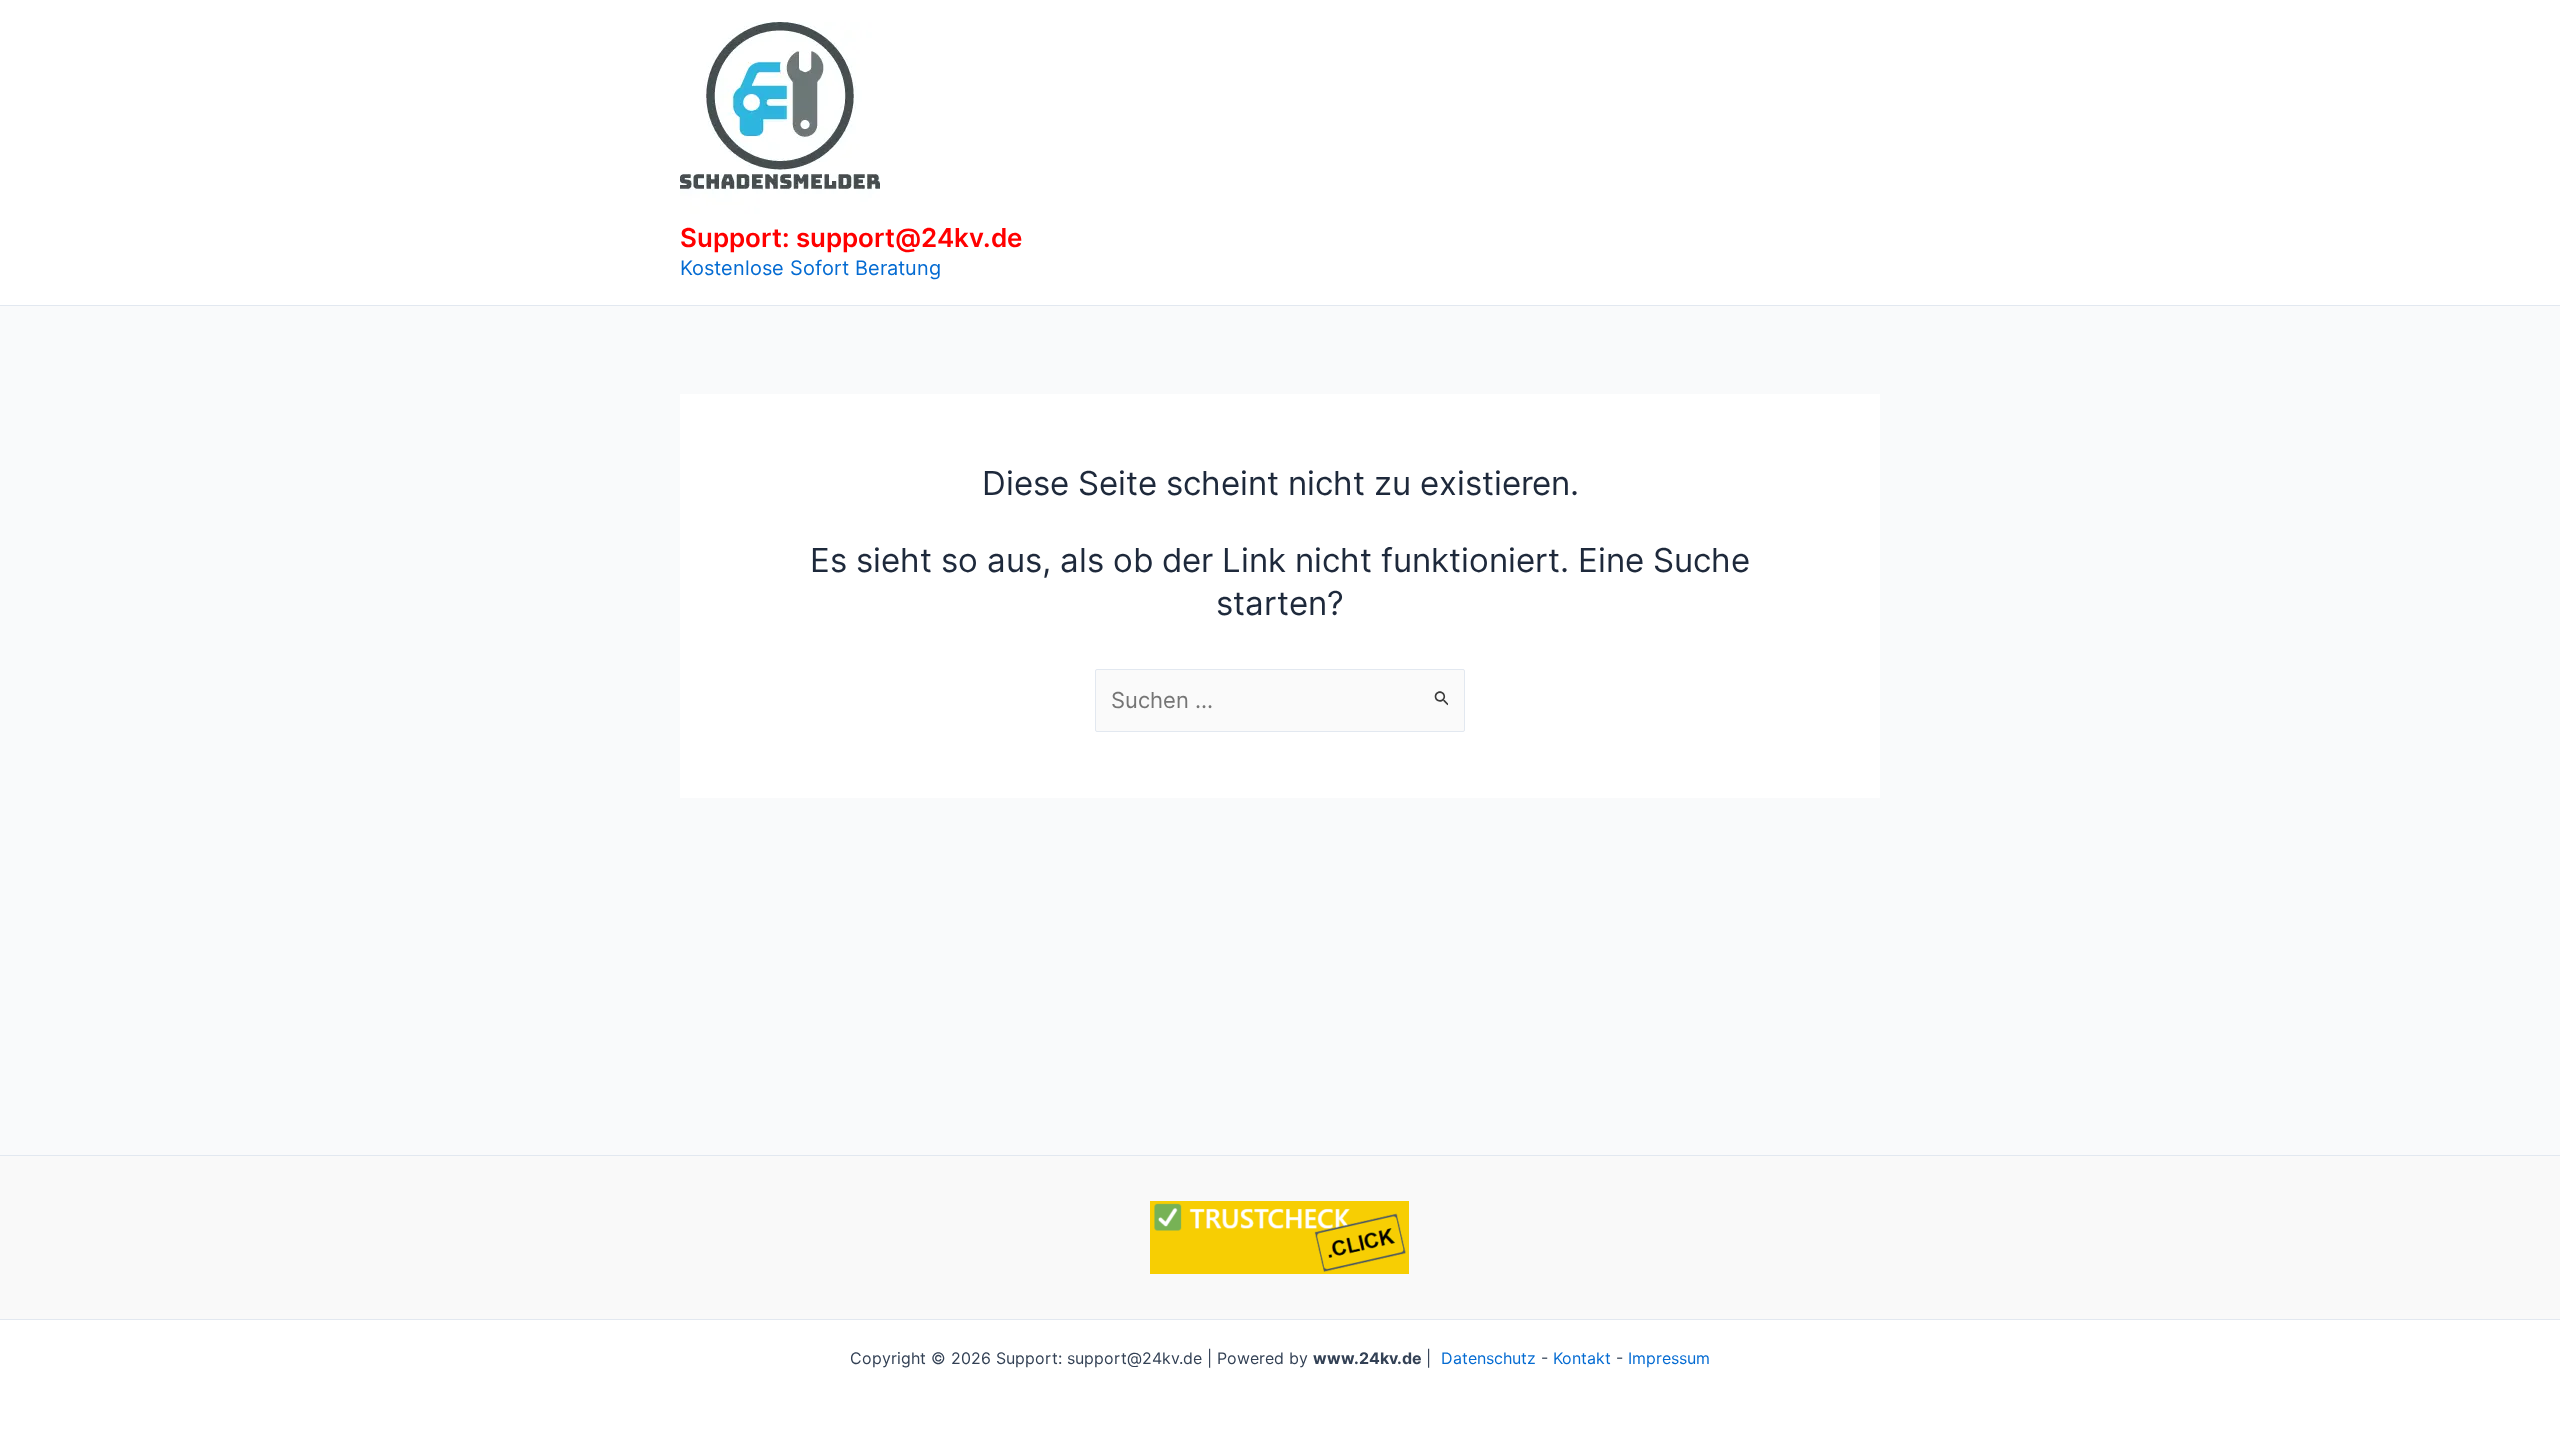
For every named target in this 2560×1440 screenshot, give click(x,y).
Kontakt (1582, 1358)
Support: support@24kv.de (851, 237)
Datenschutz (1488, 1358)
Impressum (1669, 1358)
